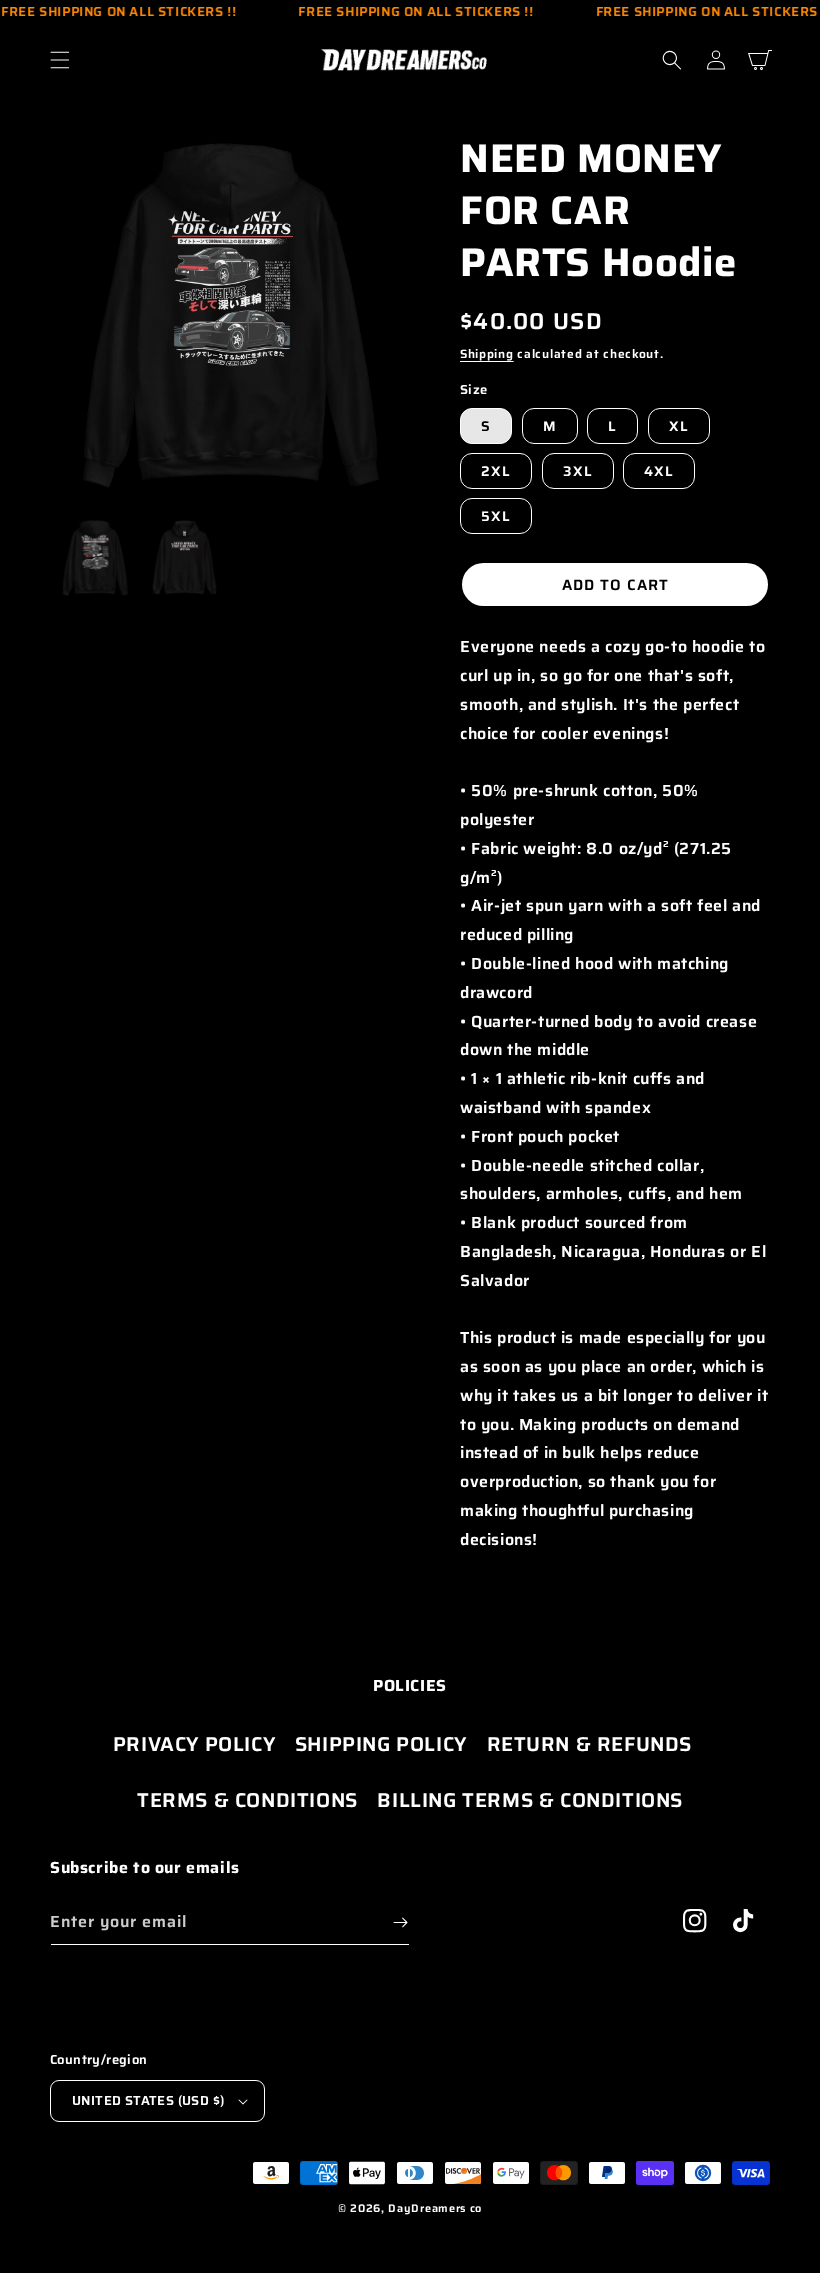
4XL (659, 471)
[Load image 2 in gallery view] (185, 558)
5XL (496, 516)
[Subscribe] (400, 1922)
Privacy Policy (194, 1744)
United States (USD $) (148, 2100)
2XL (496, 471)
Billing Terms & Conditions (530, 1800)
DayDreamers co (435, 2208)
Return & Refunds (590, 1744)
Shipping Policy (381, 1744)
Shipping (487, 353)
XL (679, 426)
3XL (578, 471)
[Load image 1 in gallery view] (95, 558)
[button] (60, 60)
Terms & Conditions (247, 1800)
